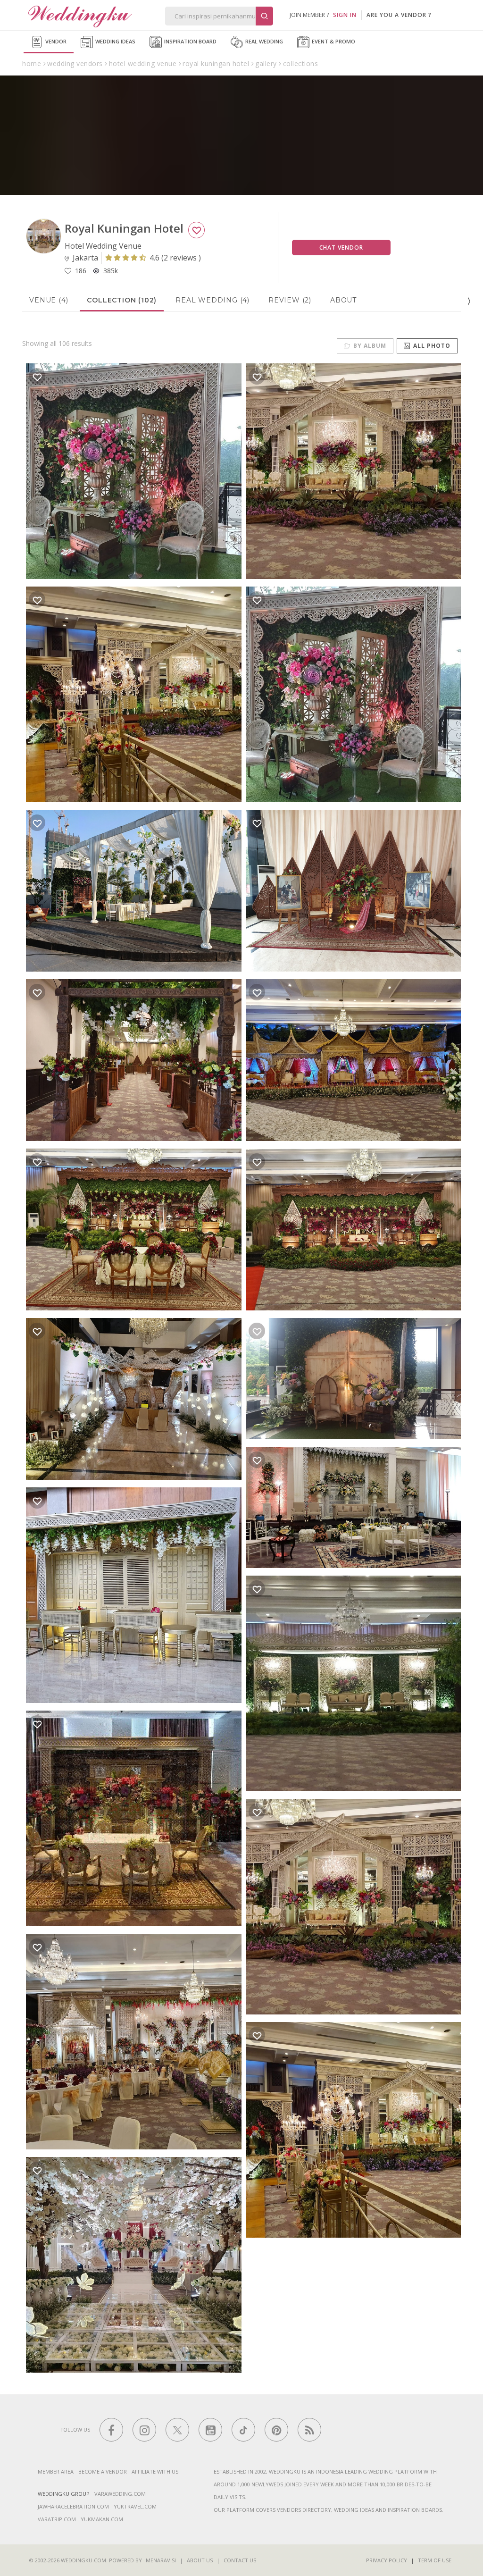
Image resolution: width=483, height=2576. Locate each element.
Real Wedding (263, 41)
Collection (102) (122, 300)
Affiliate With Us (155, 2471)
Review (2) (290, 300)
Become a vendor (103, 2471)
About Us (200, 2560)
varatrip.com (57, 2519)
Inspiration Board (190, 41)
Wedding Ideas (115, 41)
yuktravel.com (135, 2506)
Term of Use (435, 2560)
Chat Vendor (341, 248)
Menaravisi (161, 2560)
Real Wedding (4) (212, 300)
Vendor (55, 41)
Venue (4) (49, 300)
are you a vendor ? (399, 15)
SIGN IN (345, 15)
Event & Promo (333, 41)
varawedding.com (120, 2494)
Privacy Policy (387, 2560)
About (343, 300)
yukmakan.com (102, 2519)
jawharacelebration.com (73, 2506)
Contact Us (240, 2560)
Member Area (56, 2471)
